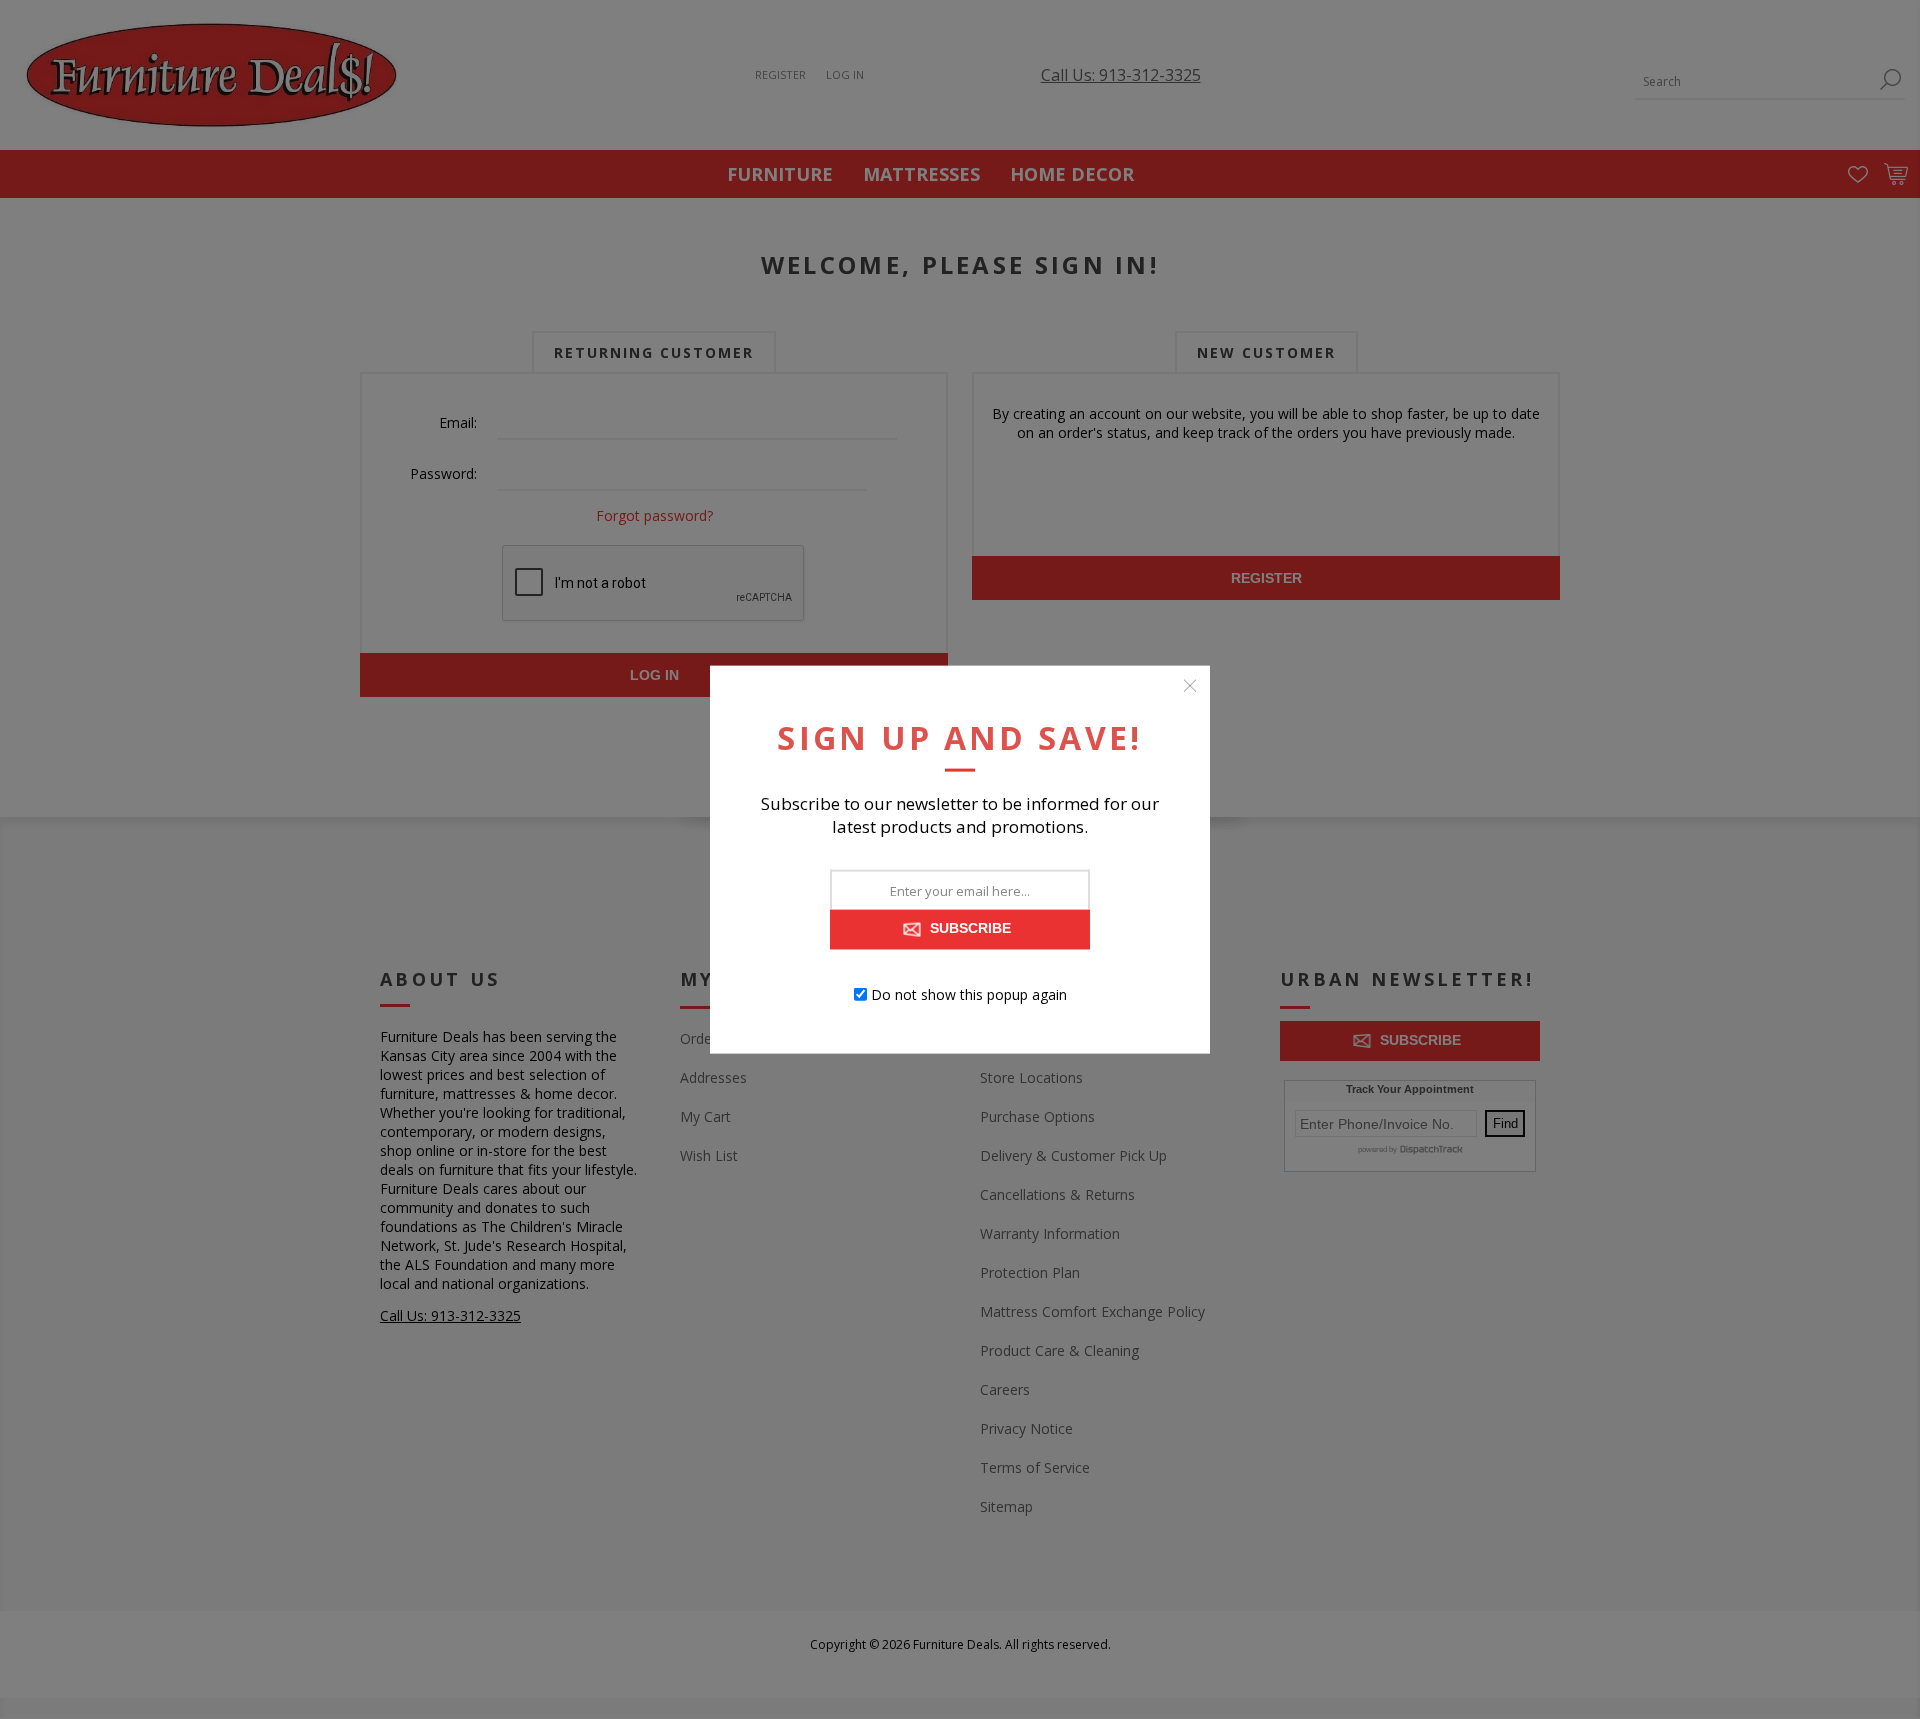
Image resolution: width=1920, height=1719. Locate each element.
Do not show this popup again (969, 994)
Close (1190, 685)
